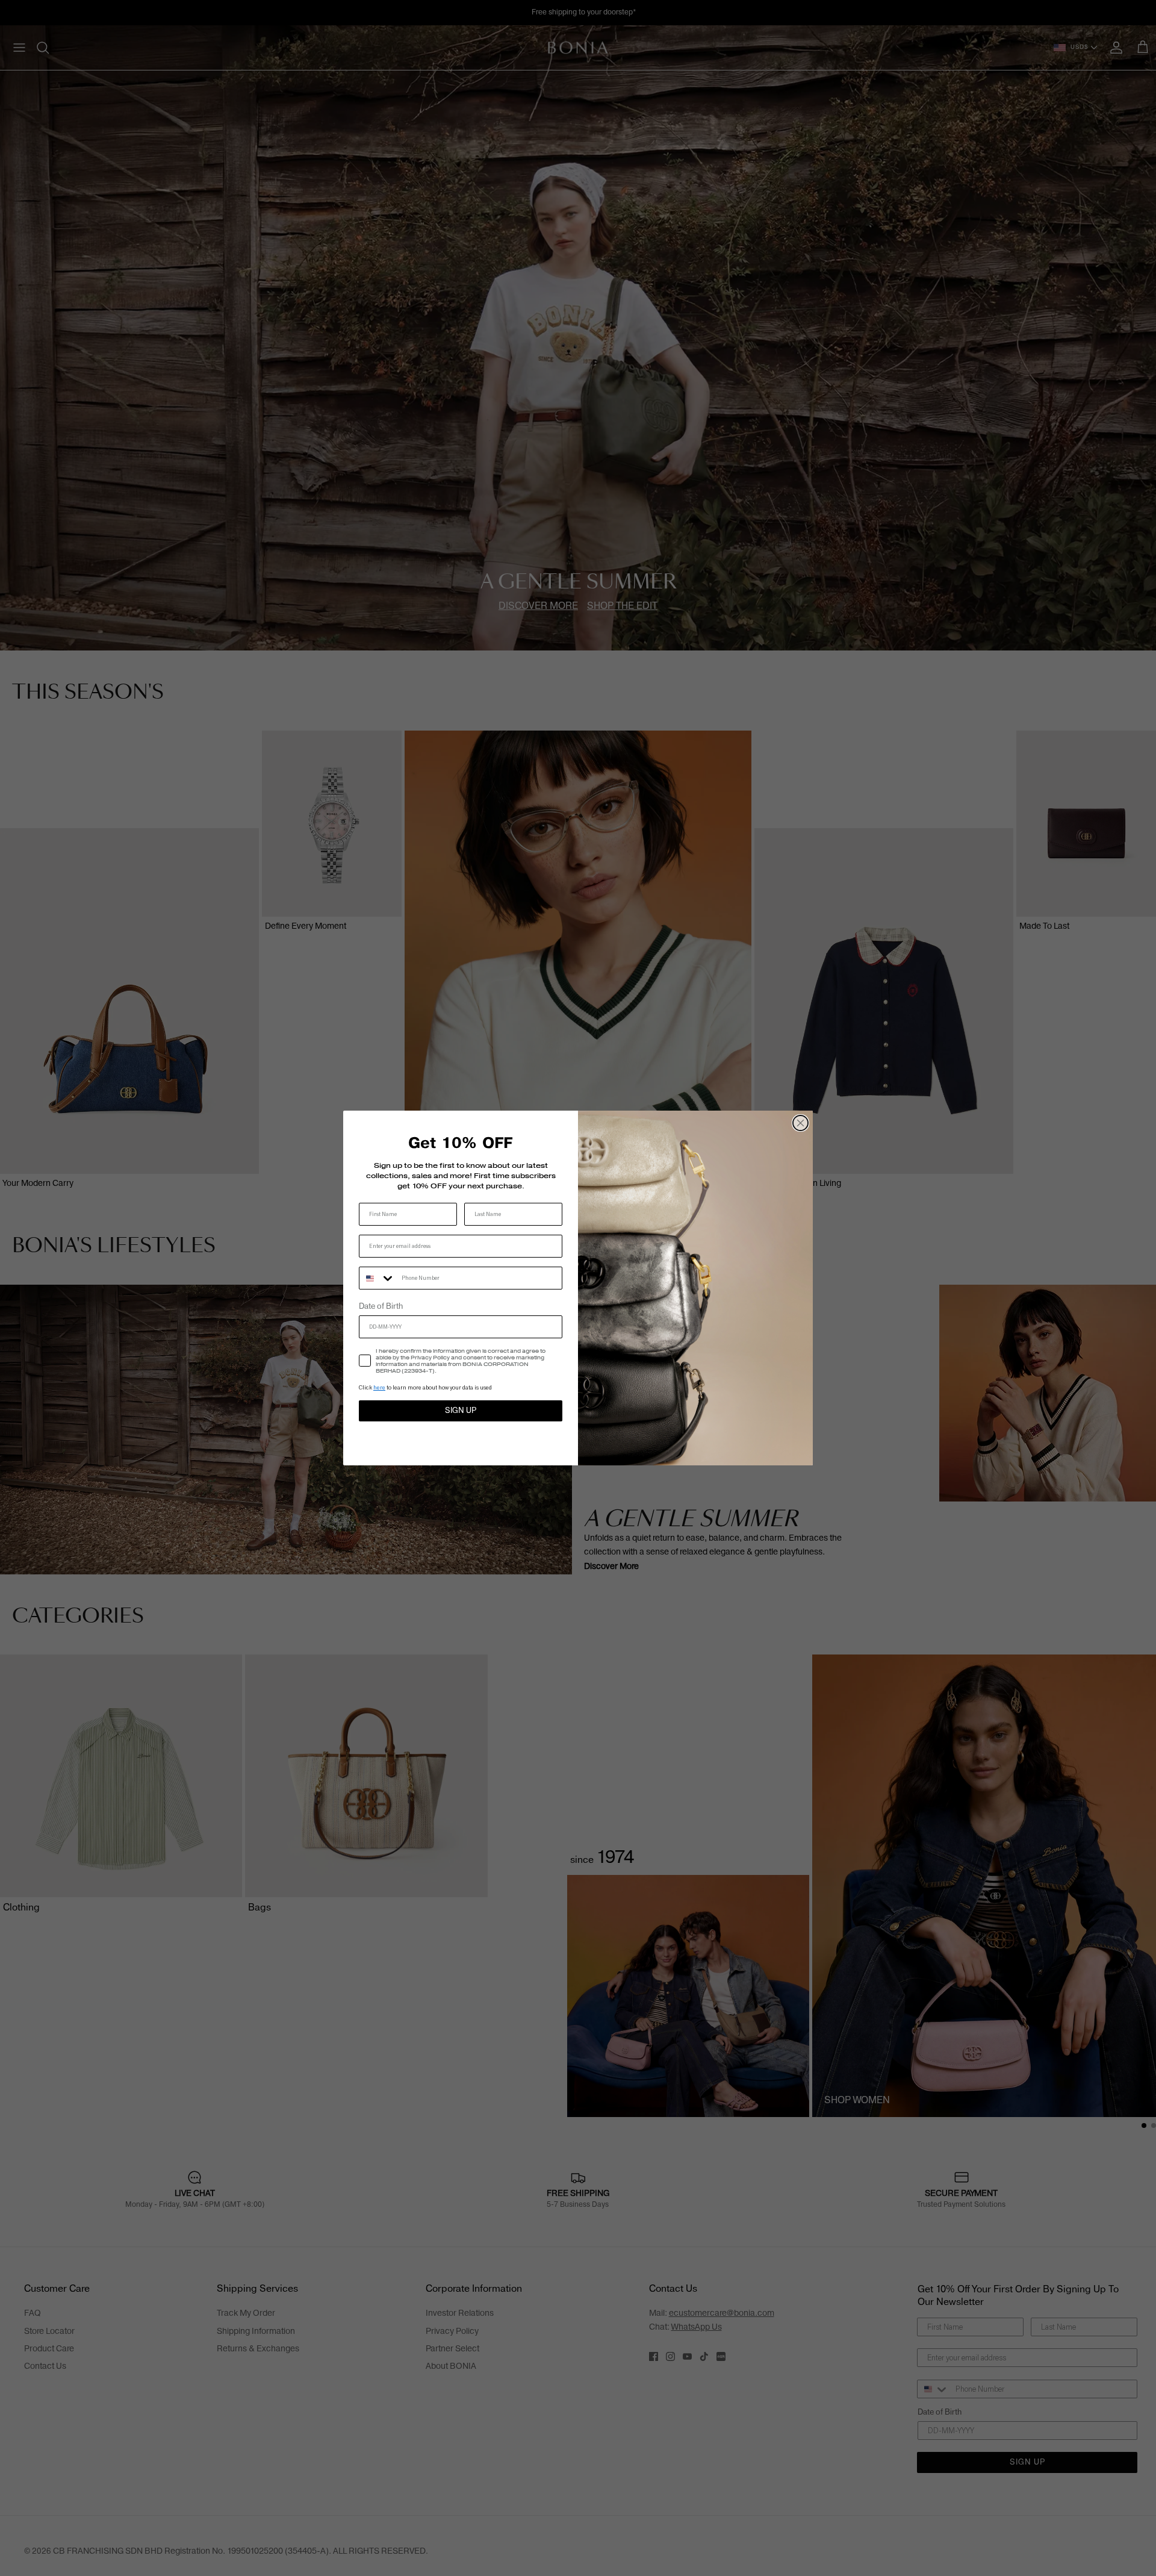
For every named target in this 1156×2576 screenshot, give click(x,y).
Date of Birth (381, 1306)
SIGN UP (461, 1411)
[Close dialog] (800, 1123)
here (379, 1387)
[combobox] (378, 1278)
